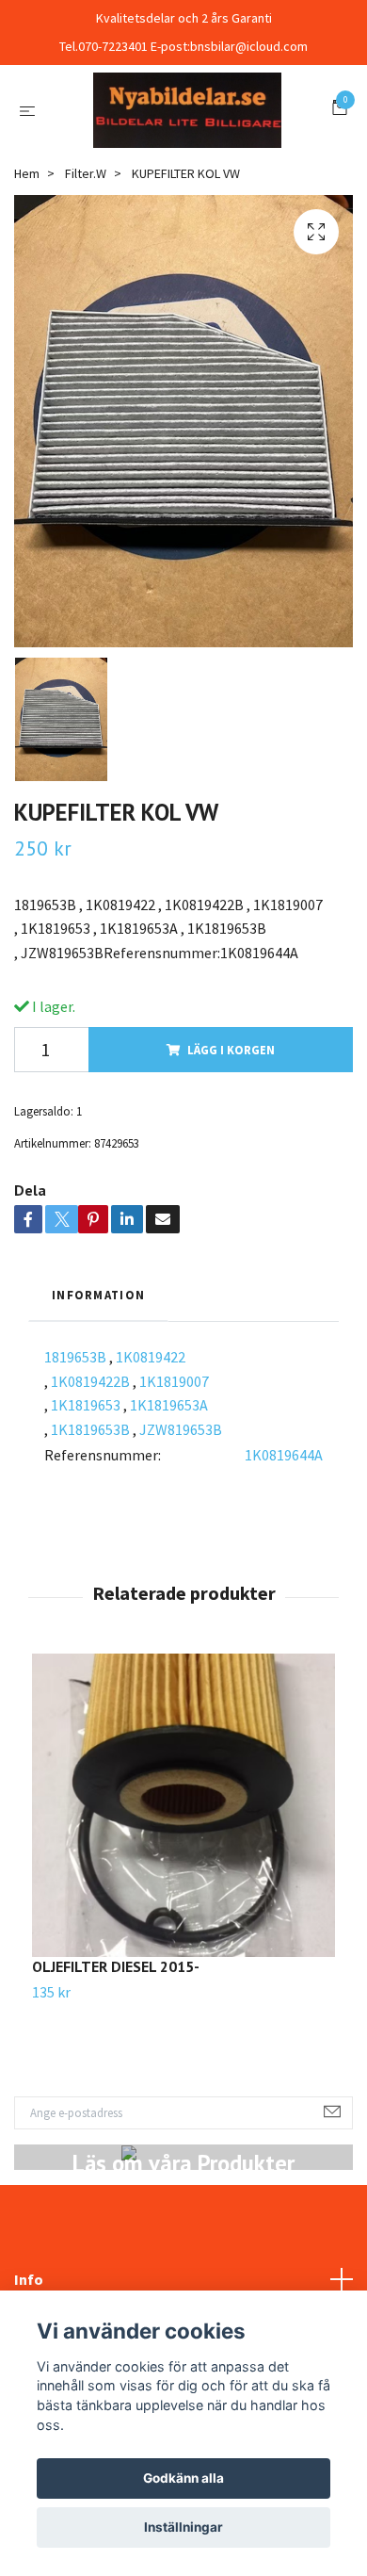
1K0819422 (151, 1464)
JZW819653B (181, 1536)
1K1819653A (169, 1512)
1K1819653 (86, 1512)
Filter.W (86, 280)
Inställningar (183, 2527)
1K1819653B (90, 1536)
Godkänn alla (183, 2478)
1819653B (75, 1464)
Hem (27, 280)
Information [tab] (98, 1402)
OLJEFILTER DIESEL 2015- (116, 2074)
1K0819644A (284, 1562)
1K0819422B (90, 1488)
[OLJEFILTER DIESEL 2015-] (183, 1913)
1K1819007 (174, 1488)
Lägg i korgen (231, 1156)
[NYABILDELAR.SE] (183, 163)
